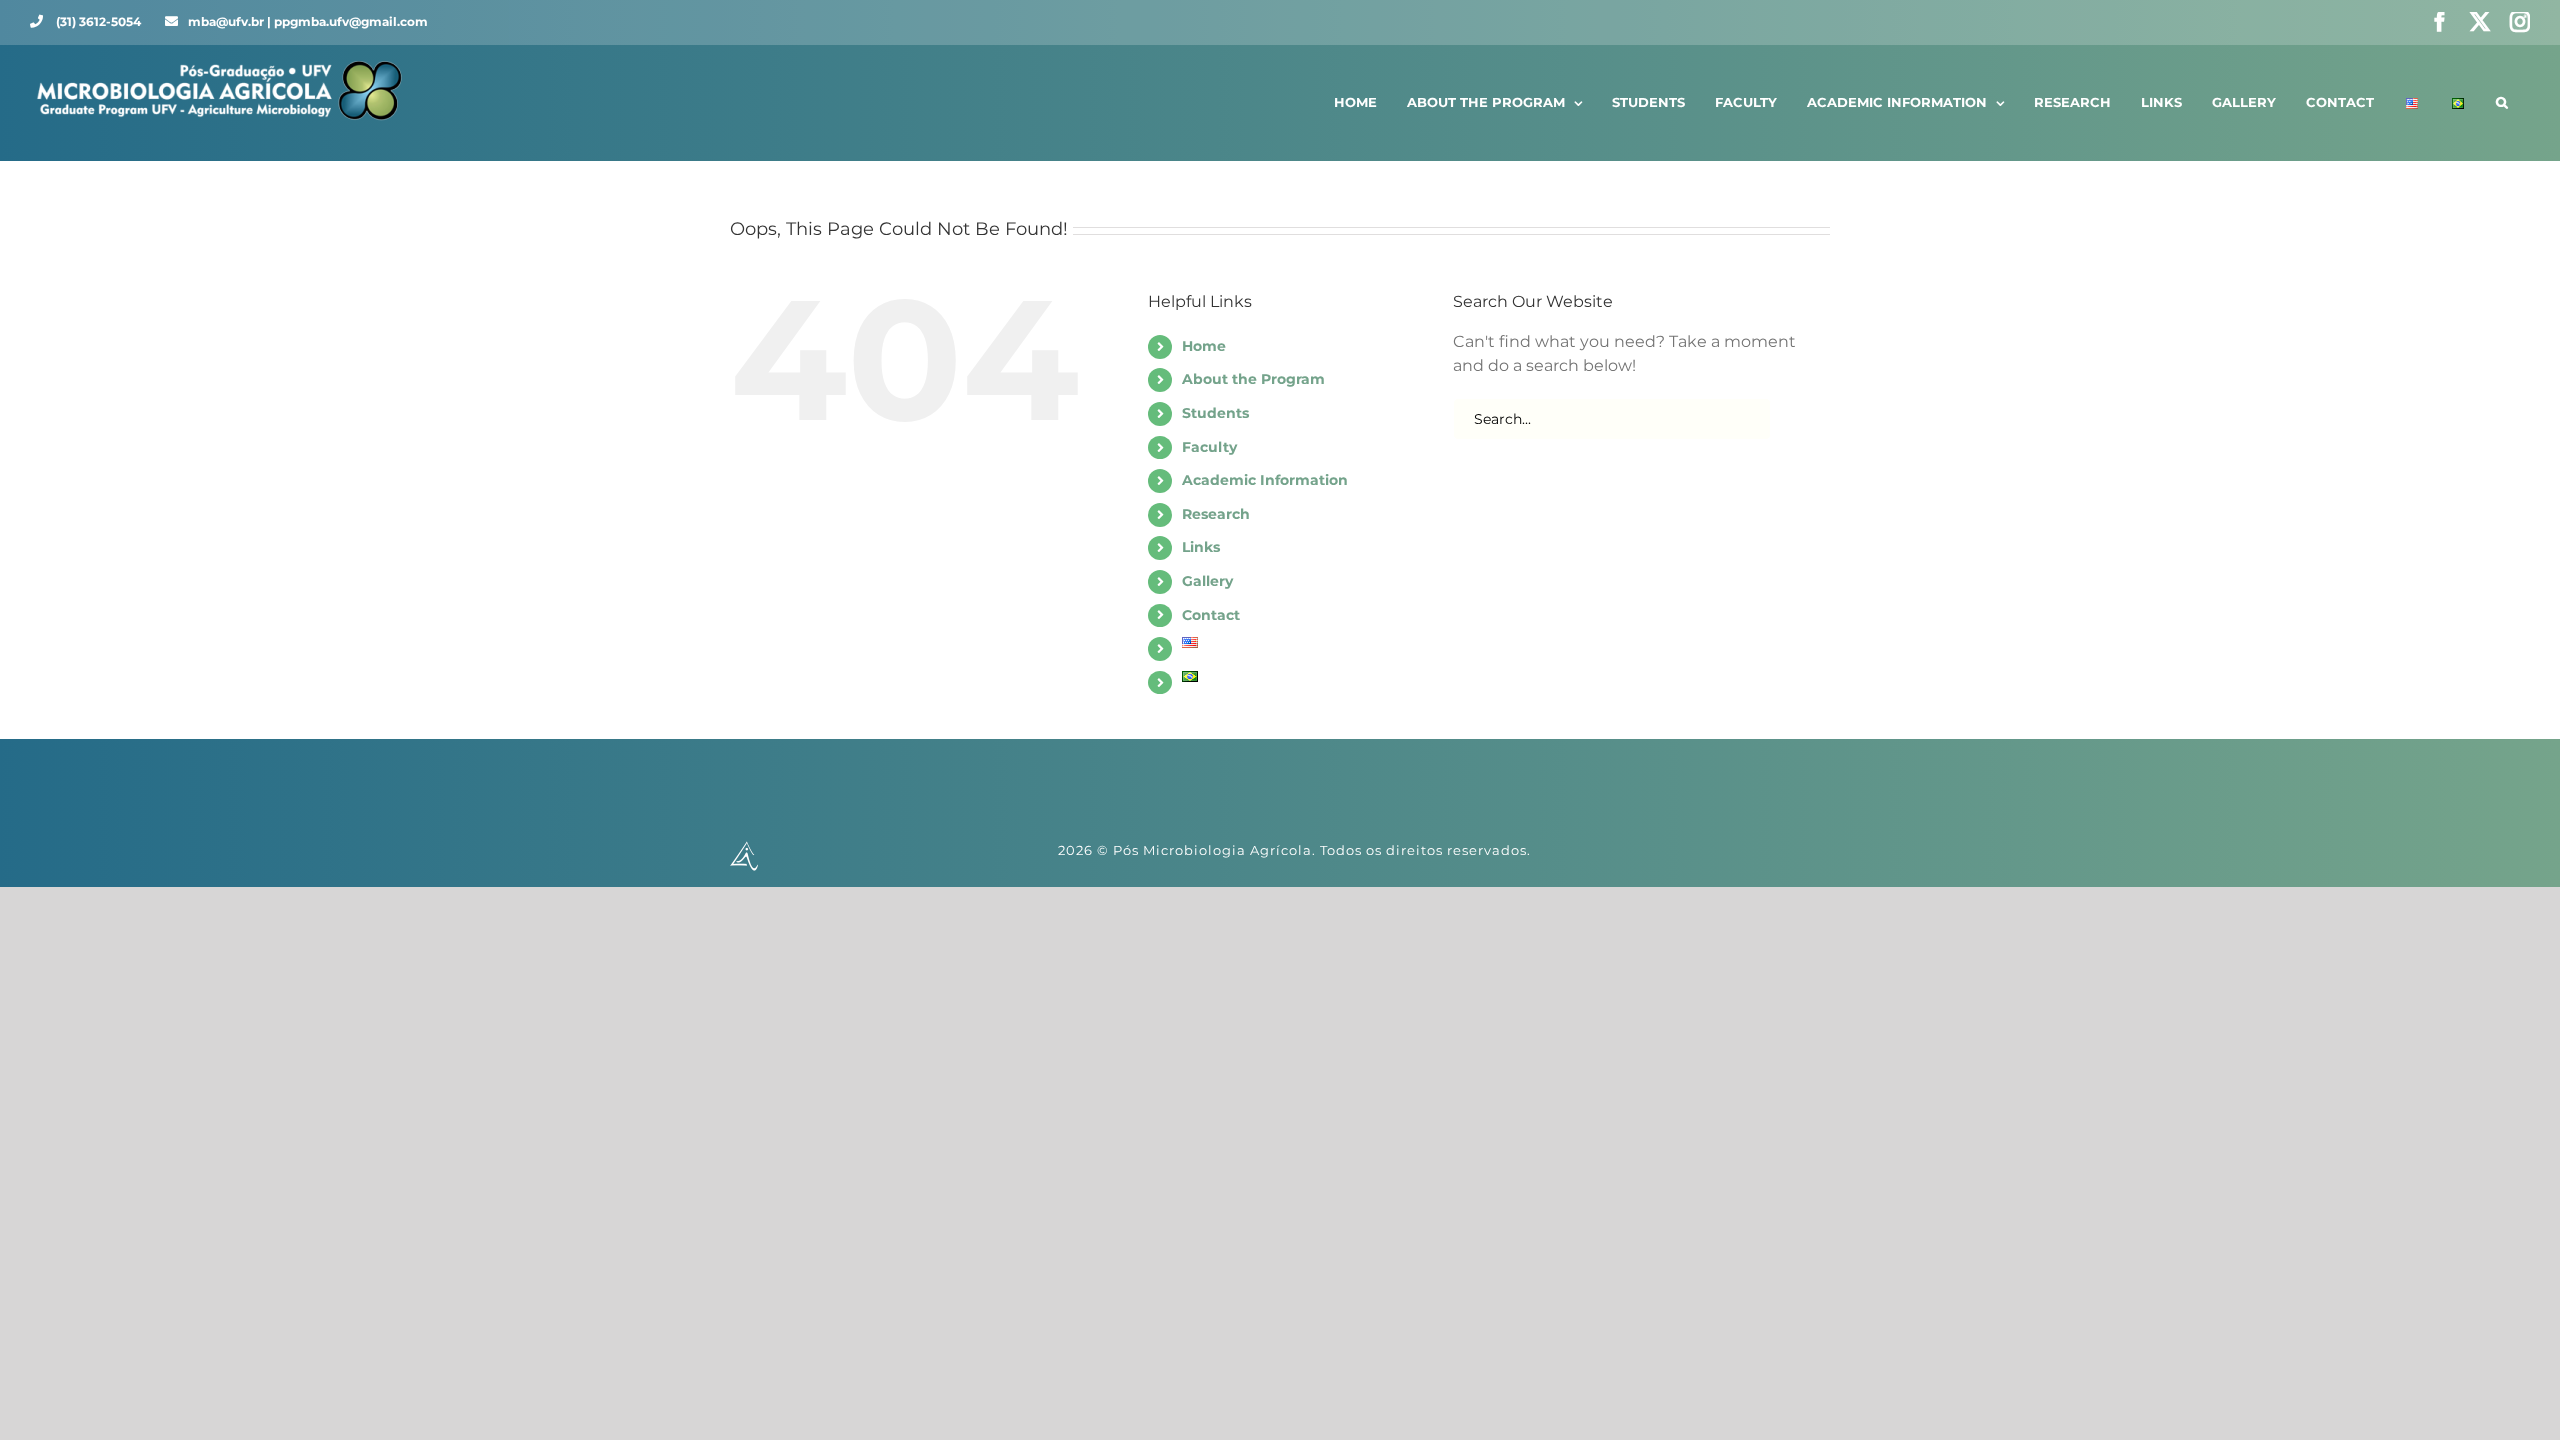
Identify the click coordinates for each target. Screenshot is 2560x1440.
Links (1201, 547)
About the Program (1253, 379)
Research (1216, 514)
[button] (2501, 102)
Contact (1211, 615)
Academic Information (1265, 480)
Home (1204, 346)
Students (1215, 413)
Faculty (1209, 447)
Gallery (1207, 581)
